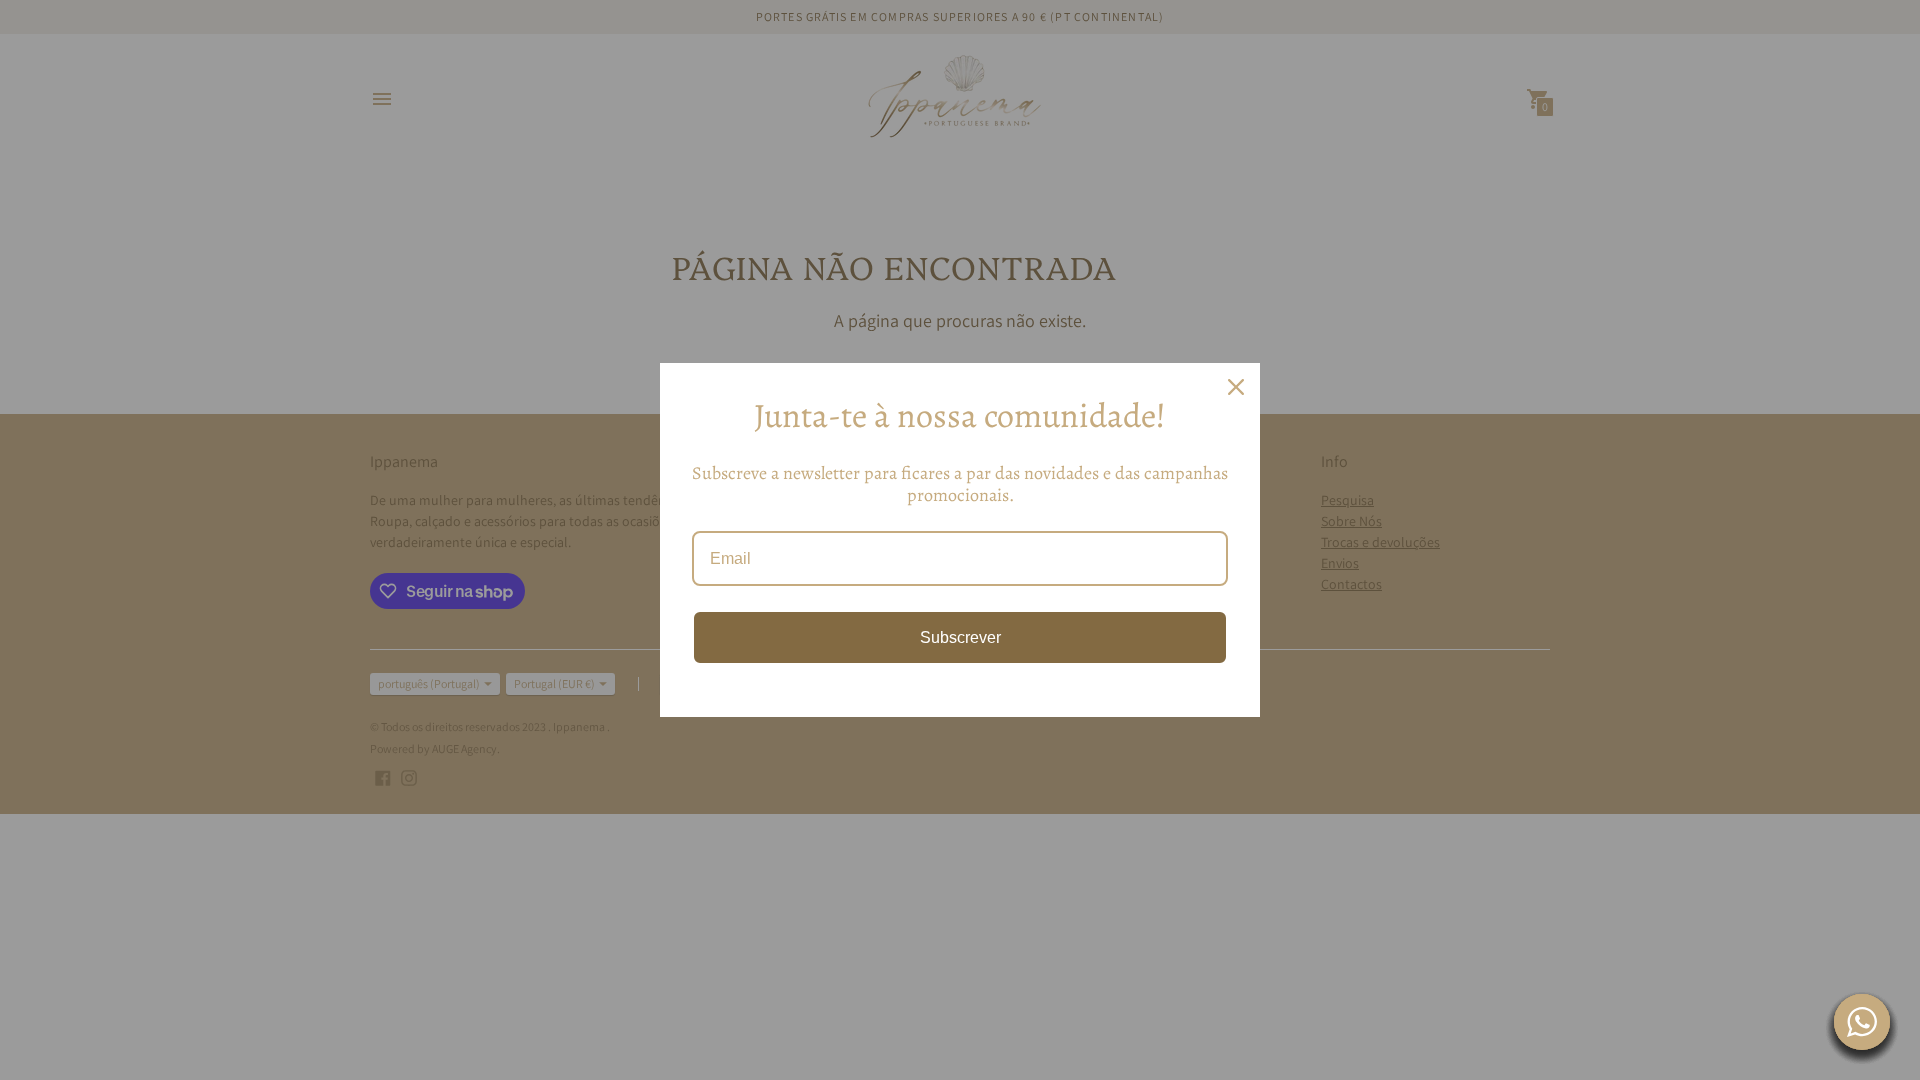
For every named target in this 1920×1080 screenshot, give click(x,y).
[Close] (1236, 387)
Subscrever (960, 637)
